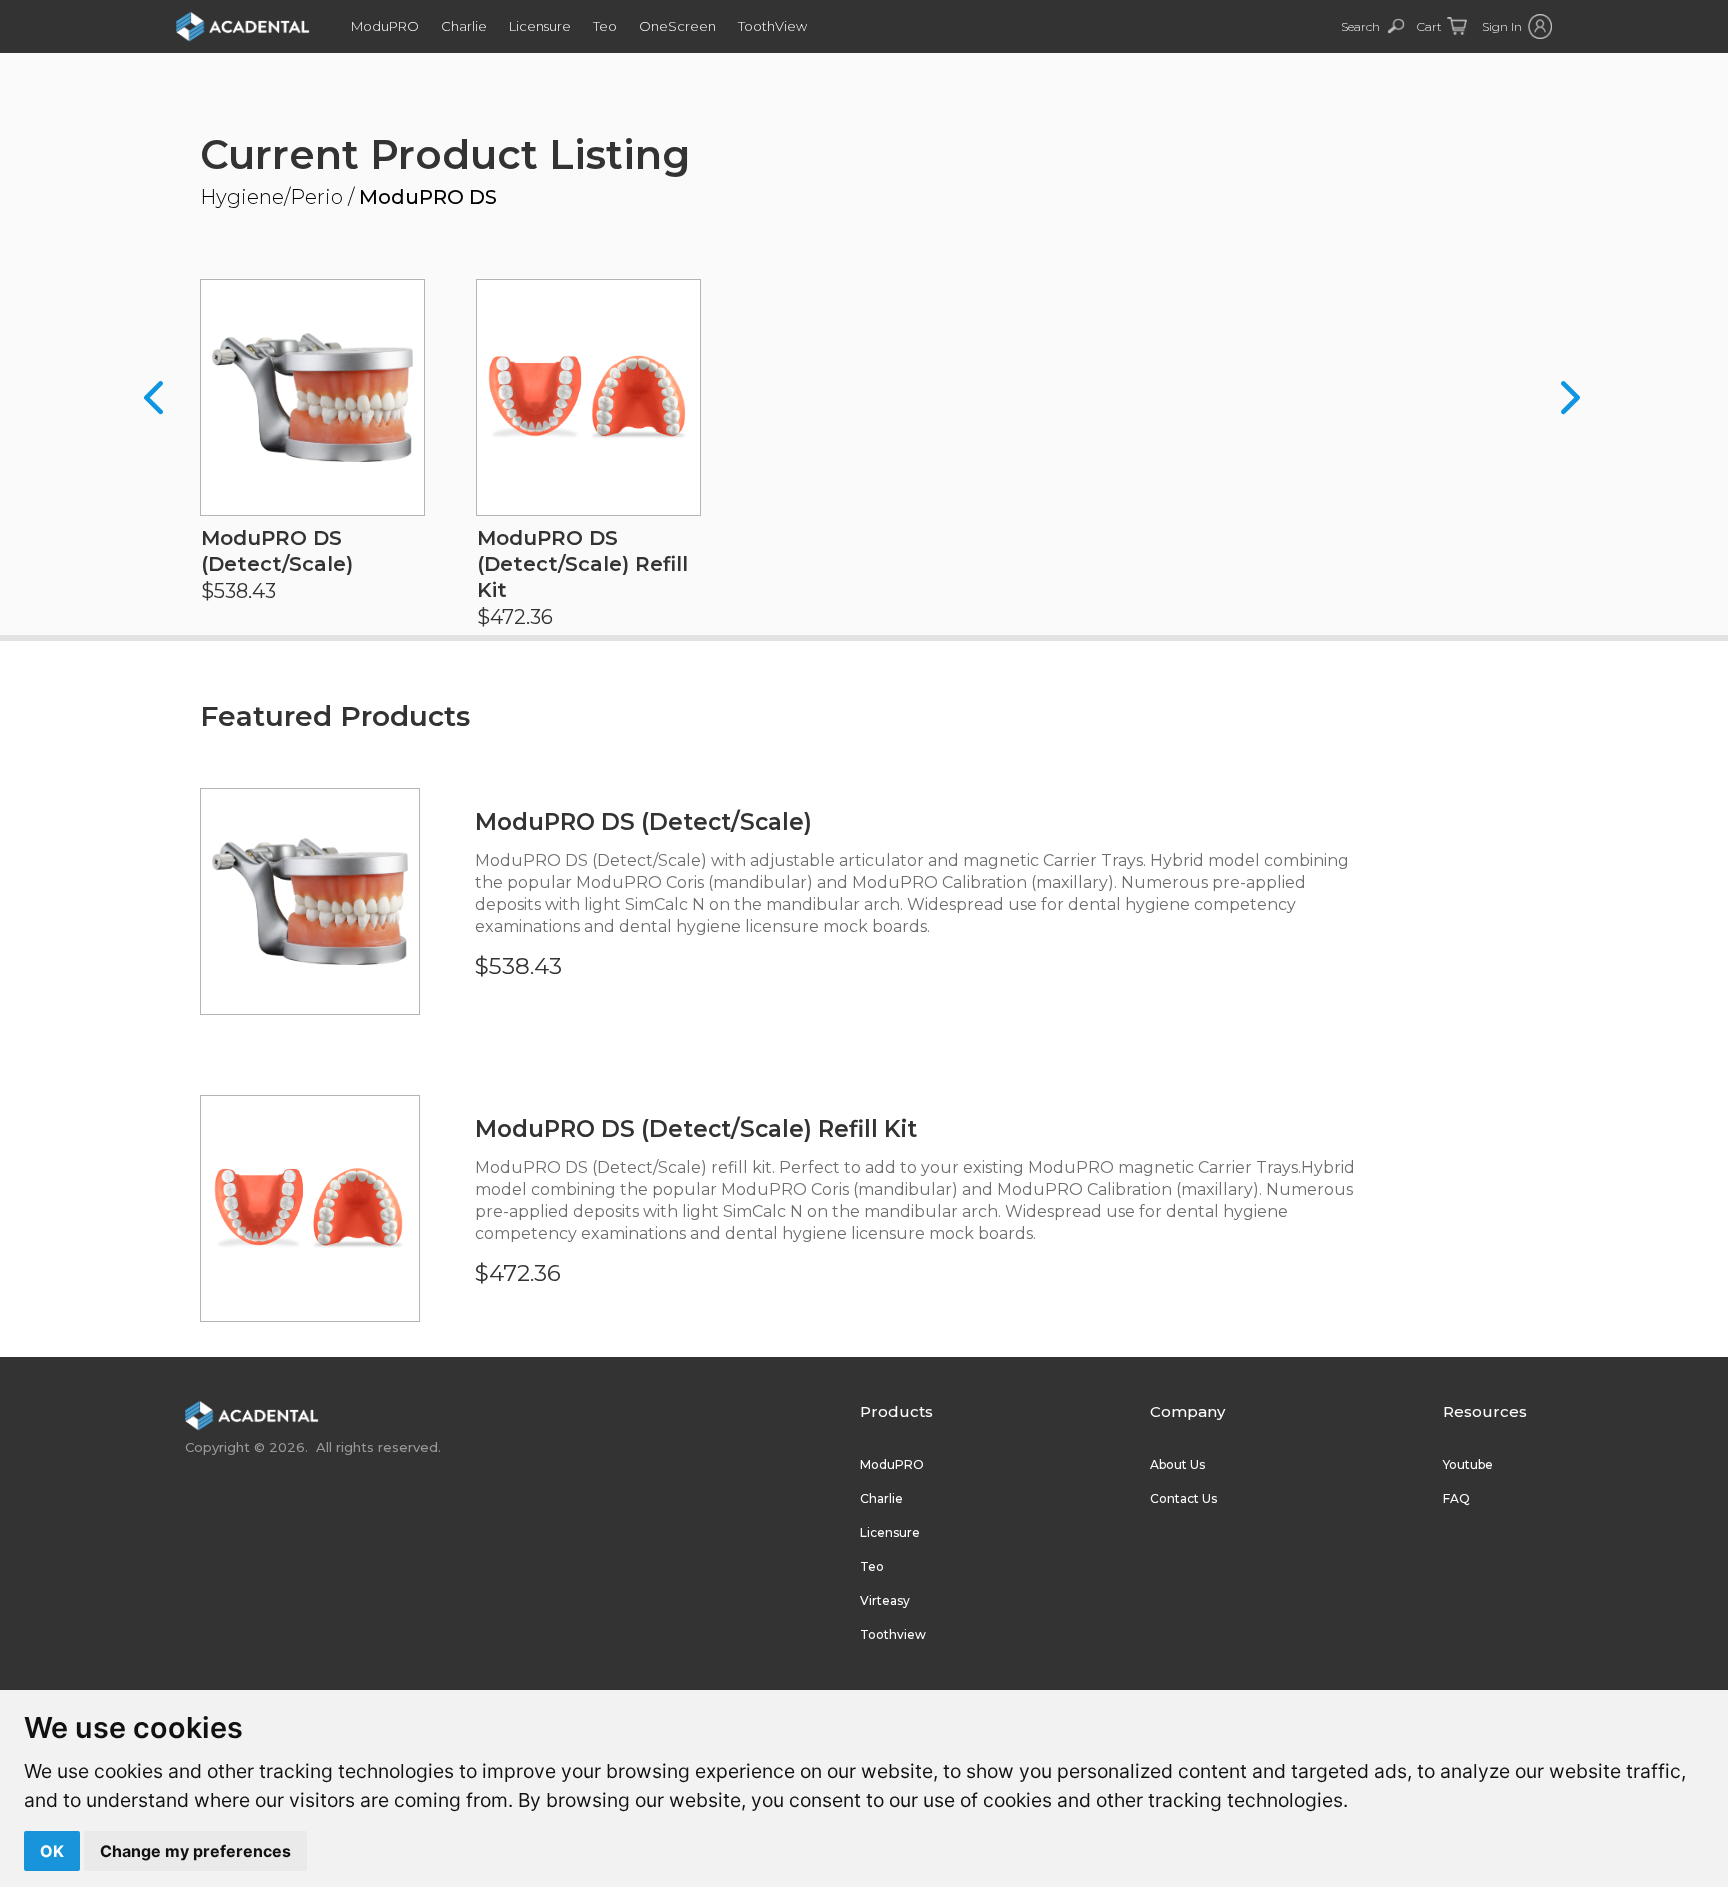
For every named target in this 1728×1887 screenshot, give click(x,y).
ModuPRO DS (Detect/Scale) (643, 822)
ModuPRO (385, 26)
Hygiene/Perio (271, 197)
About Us (1177, 1464)
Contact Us (1183, 1498)
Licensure (540, 26)
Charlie (464, 26)
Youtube (1468, 1464)
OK (52, 1851)
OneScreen (677, 26)
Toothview (893, 1634)
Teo (605, 26)
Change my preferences (195, 1851)
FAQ (1456, 1498)
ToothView (772, 26)
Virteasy (885, 1600)
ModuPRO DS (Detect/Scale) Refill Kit (696, 1129)
